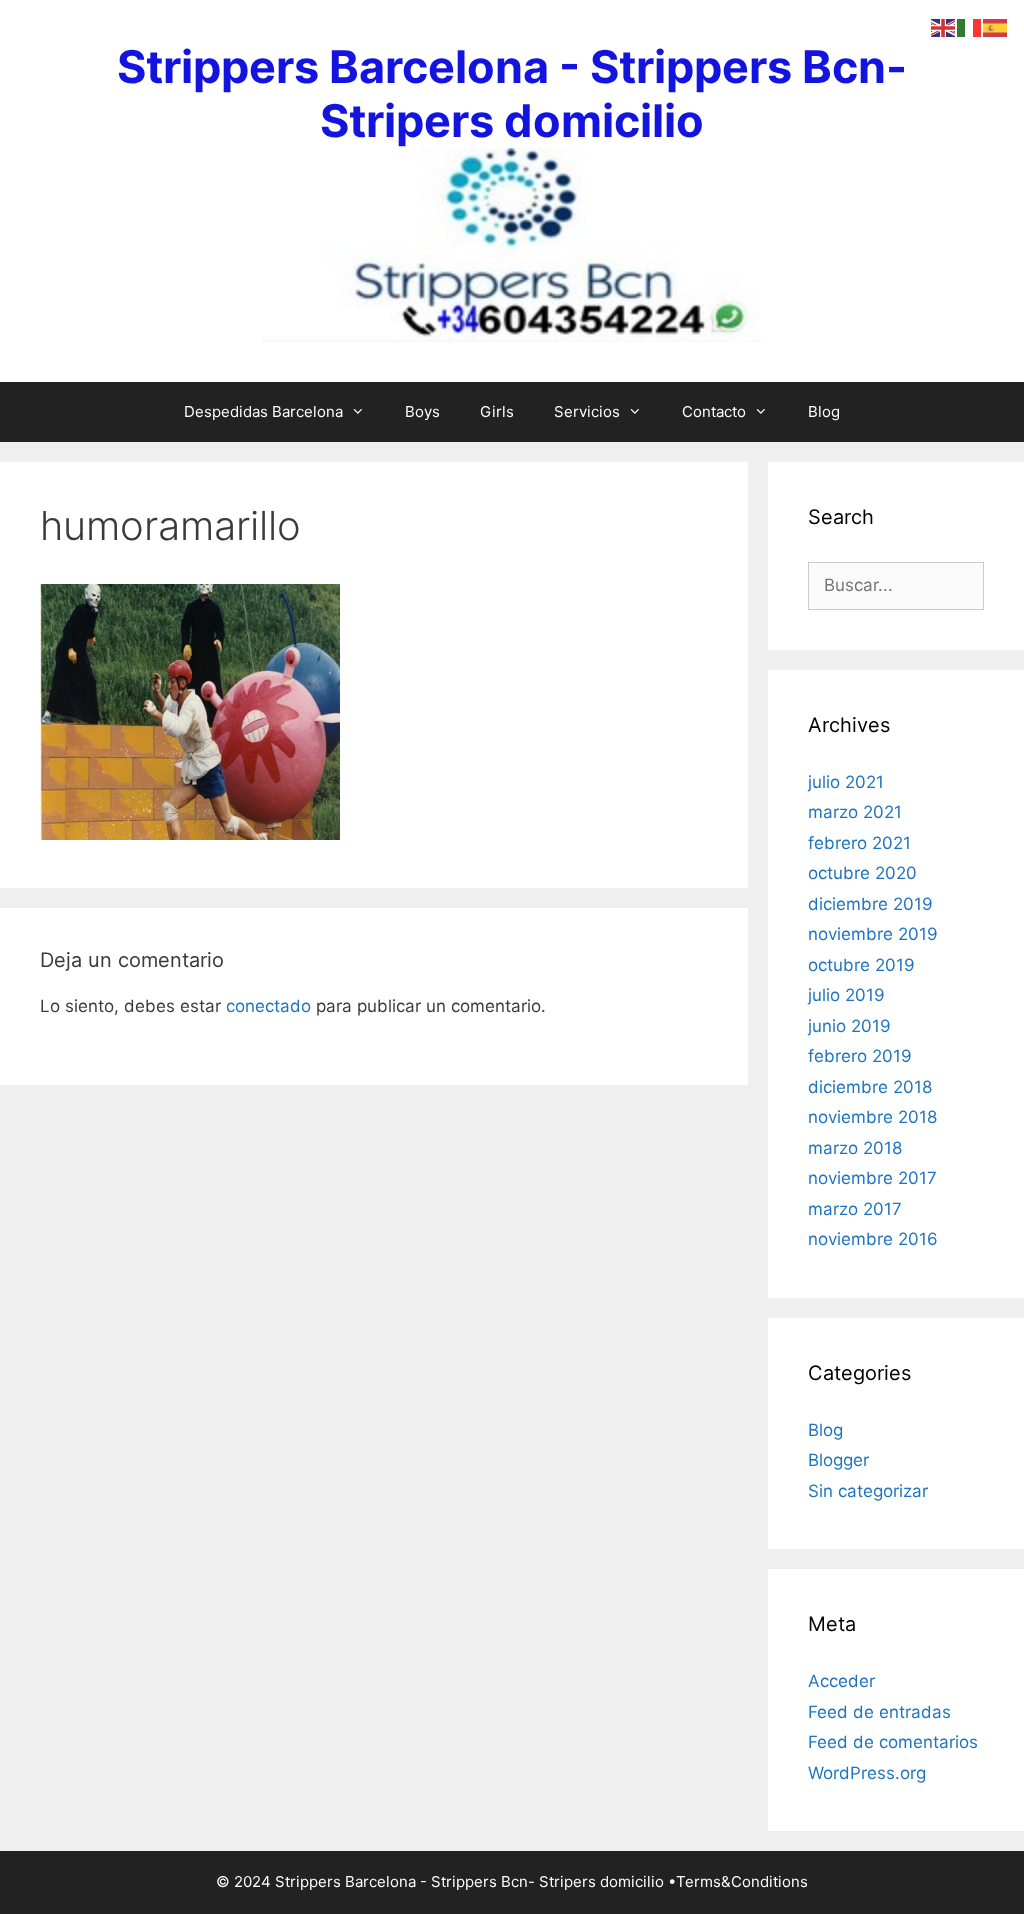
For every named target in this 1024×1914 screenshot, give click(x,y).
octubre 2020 (862, 873)
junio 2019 (849, 1026)
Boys (422, 411)
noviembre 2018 (872, 1117)
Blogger (838, 1460)
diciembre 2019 (870, 904)
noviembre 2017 (872, 1178)
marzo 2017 (855, 1209)
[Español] (996, 27)
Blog (824, 411)
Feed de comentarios (893, 1742)
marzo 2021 (855, 812)
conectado (268, 1006)
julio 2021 (846, 782)
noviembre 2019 (873, 934)
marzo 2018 (855, 1148)
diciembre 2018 (870, 1087)
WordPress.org (867, 1773)
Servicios (587, 411)
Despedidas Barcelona (263, 411)
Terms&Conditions (742, 1881)
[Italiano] (970, 27)
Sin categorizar (868, 1491)
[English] (944, 27)
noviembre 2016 (873, 1239)
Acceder (841, 1681)
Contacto (714, 411)
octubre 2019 (861, 965)
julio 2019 (846, 995)
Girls (497, 411)
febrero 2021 (859, 843)
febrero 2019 (860, 1056)
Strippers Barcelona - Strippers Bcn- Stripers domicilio (512, 93)
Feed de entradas (879, 1712)
